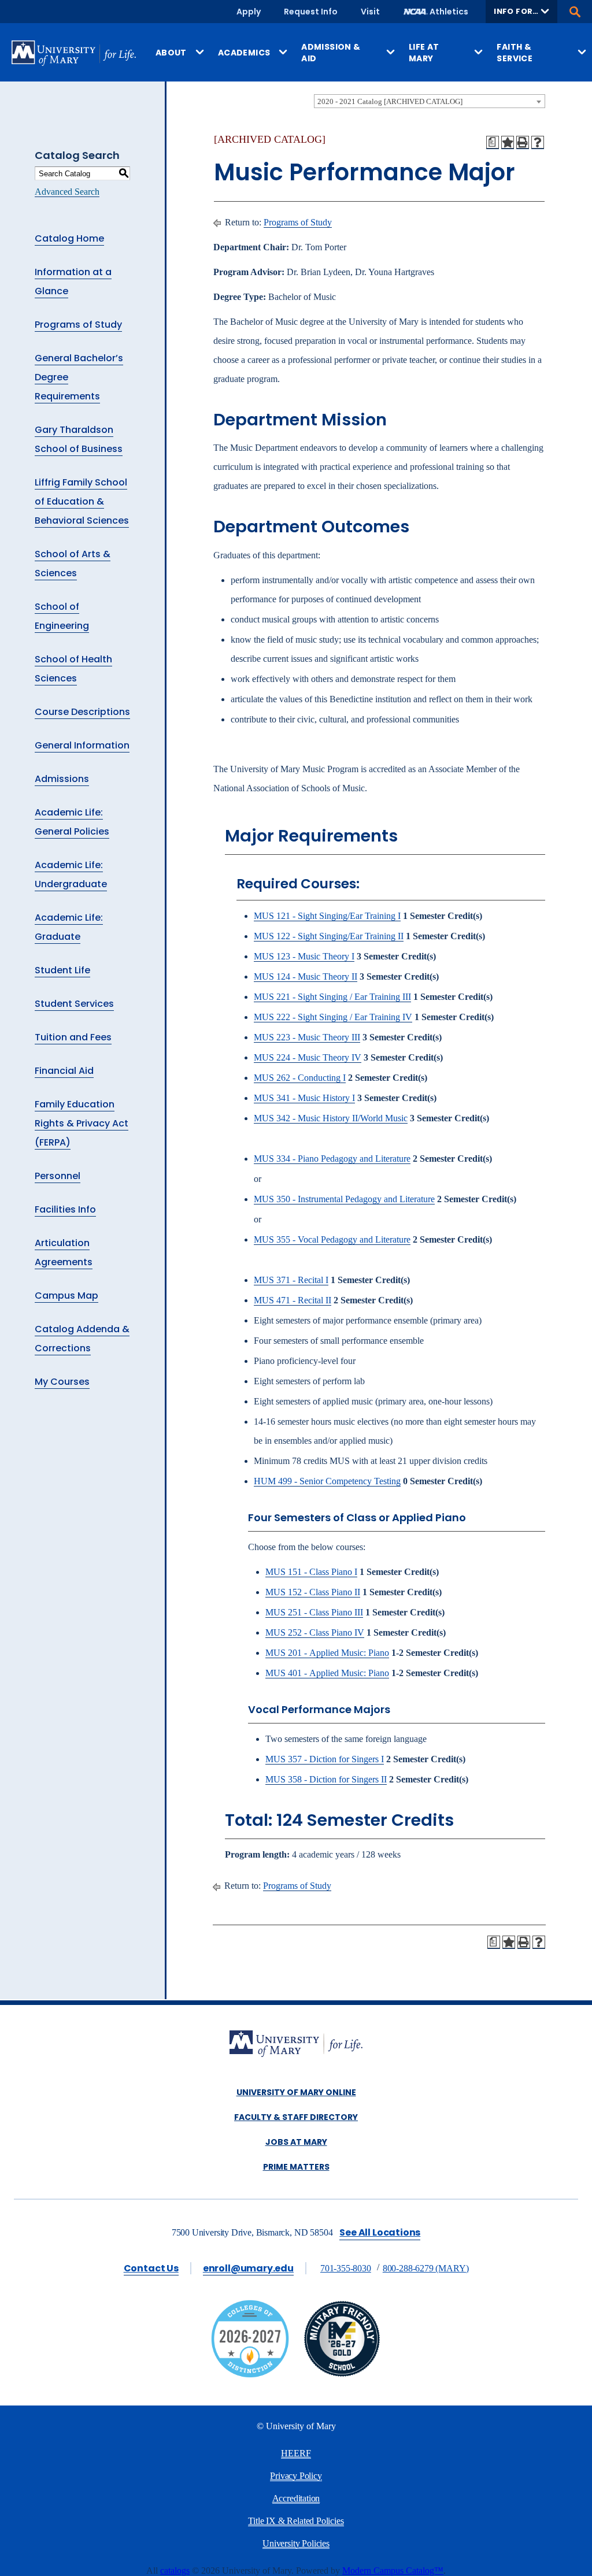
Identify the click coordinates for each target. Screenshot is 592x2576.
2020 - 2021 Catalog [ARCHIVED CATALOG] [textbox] (390, 101)
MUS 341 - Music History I (304, 1098)
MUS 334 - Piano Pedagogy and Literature (332, 1159)
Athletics (449, 12)
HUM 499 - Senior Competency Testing (327, 1481)
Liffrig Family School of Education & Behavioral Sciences (82, 501)
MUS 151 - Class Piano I (311, 1572)
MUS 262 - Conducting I (300, 1078)
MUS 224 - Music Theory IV (308, 1057)
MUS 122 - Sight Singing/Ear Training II (329, 936)
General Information (82, 745)
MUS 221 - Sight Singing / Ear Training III (332, 997)
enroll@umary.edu (248, 2268)
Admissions (62, 779)
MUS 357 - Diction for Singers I (325, 1759)
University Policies (296, 2543)
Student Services (74, 1004)
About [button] (171, 53)
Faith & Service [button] (515, 53)
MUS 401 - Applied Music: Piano (327, 1673)
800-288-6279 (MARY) (426, 2268)
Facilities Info (65, 1209)
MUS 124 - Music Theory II (306, 976)
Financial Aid (64, 1071)
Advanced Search (67, 192)
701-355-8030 (346, 2268)
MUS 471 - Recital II (293, 1300)
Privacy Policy (296, 2476)
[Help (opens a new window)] (538, 142)
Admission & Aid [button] (331, 53)
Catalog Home (69, 238)
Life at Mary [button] (424, 53)
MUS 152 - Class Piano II (313, 1592)
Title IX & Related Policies (296, 2521)
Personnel (58, 1176)
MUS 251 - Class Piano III (314, 1612)
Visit (370, 12)
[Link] (342, 2375)
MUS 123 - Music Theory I (304, 956)
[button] (521, 12)
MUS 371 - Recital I (291, 1280)
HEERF (296, 2453)
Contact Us (151, 2268)
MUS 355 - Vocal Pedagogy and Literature (332, 1239)
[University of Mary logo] (74, 53)
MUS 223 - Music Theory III (307, 1037)
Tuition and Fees (73, 1037)
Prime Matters (296, 2167)
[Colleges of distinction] (250, 2375)
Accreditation (296, 2498)
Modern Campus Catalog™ (393, 2571)
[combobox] (430, 101)
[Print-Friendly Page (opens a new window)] (523, 142)
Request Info (311, 12)
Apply (249, 12)
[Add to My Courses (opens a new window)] (508, 142)
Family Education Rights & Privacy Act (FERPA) (82, 1123)
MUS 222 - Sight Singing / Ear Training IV (333, 1017)
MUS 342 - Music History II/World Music (331, 1118)
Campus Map (66, 1296)
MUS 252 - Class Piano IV (315, 1632)
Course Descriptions (82, 712)
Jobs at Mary (296, 2142)
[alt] (296, 2045)
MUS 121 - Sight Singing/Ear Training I (327, 916)
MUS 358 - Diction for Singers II (326, 1779)
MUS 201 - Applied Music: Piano (327, 1653)
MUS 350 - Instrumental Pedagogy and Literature (344, 1199)
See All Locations (380, 2232)
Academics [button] (244, 53)
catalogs (175, 2571)
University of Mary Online (296, 2092)
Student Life (62, 970)
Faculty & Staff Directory (296, 2117)
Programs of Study (78, 325)
